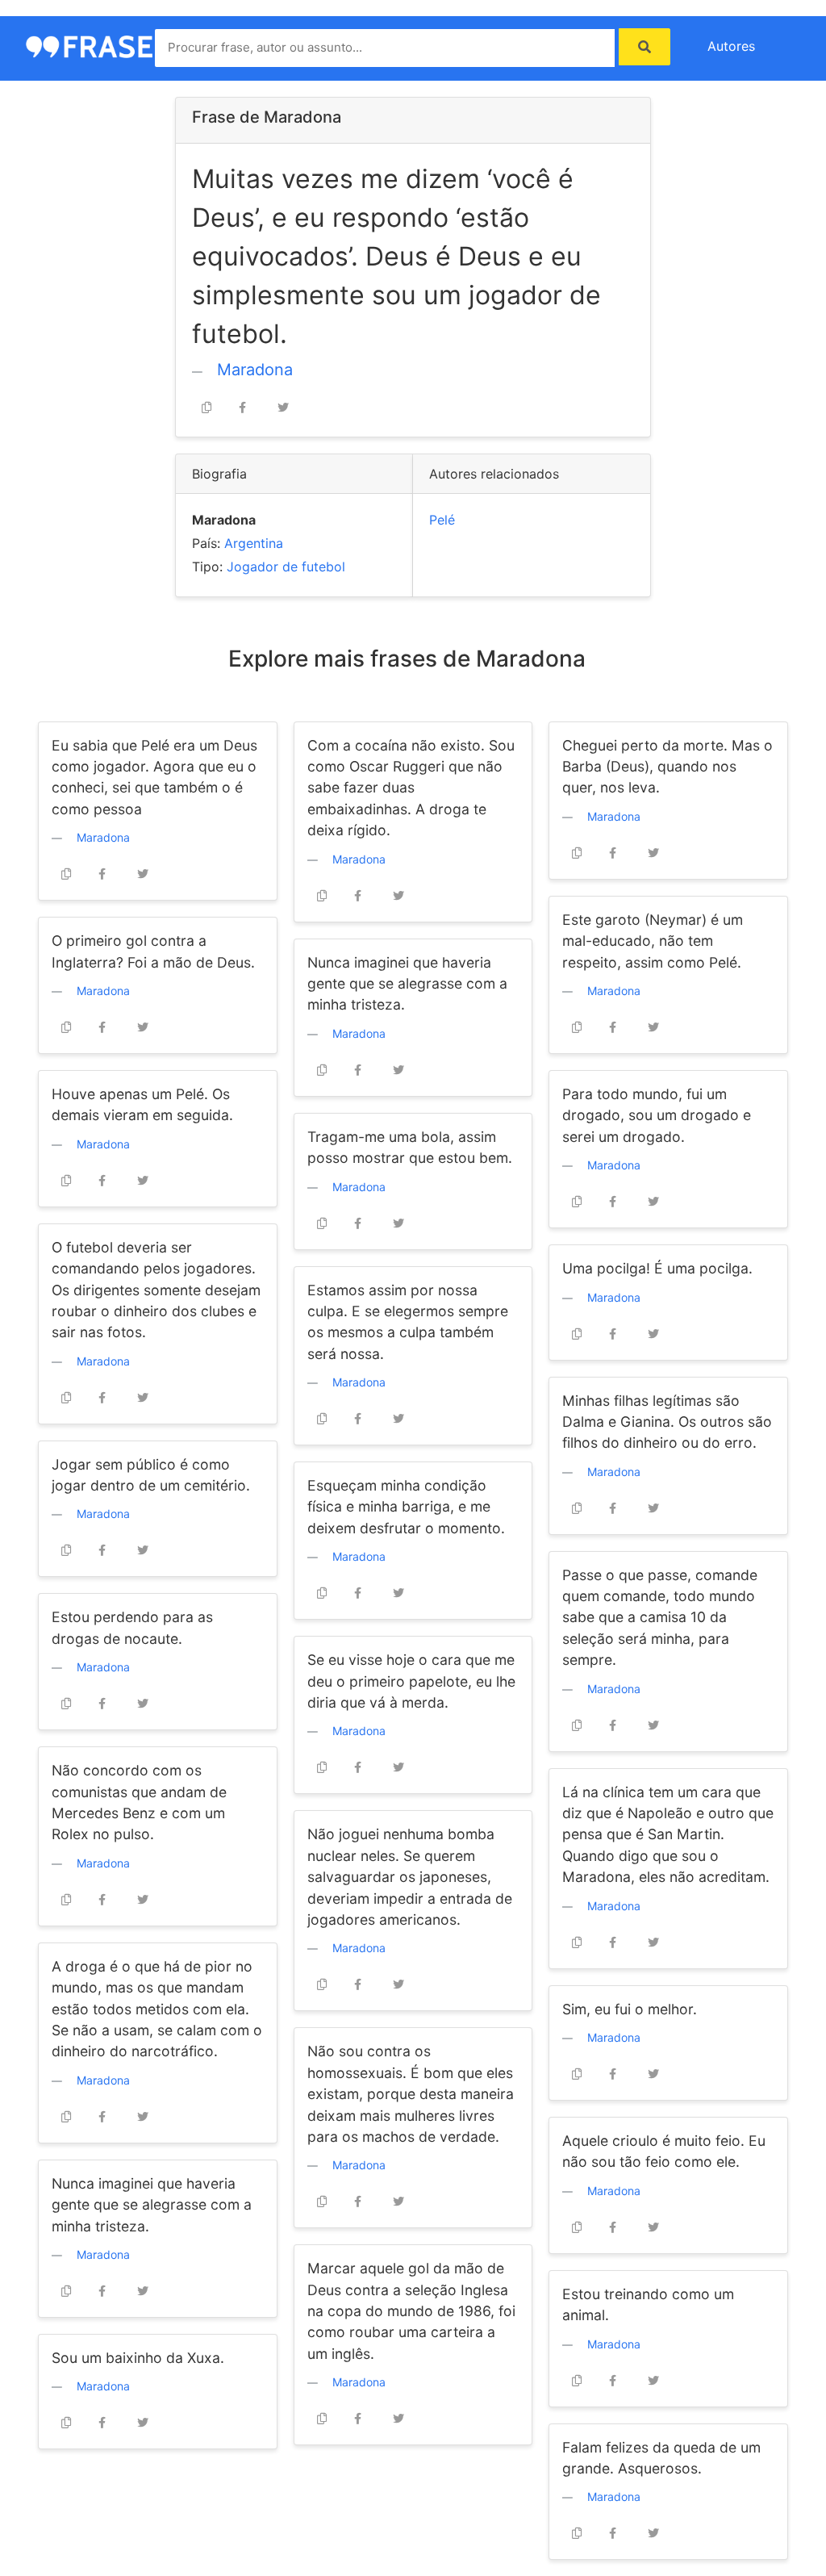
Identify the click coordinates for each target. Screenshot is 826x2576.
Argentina (254, 543)
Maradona (255, 370)
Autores (731, 46)
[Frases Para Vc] (98, 45)
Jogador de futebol (286, 567)
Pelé (442, 520)
